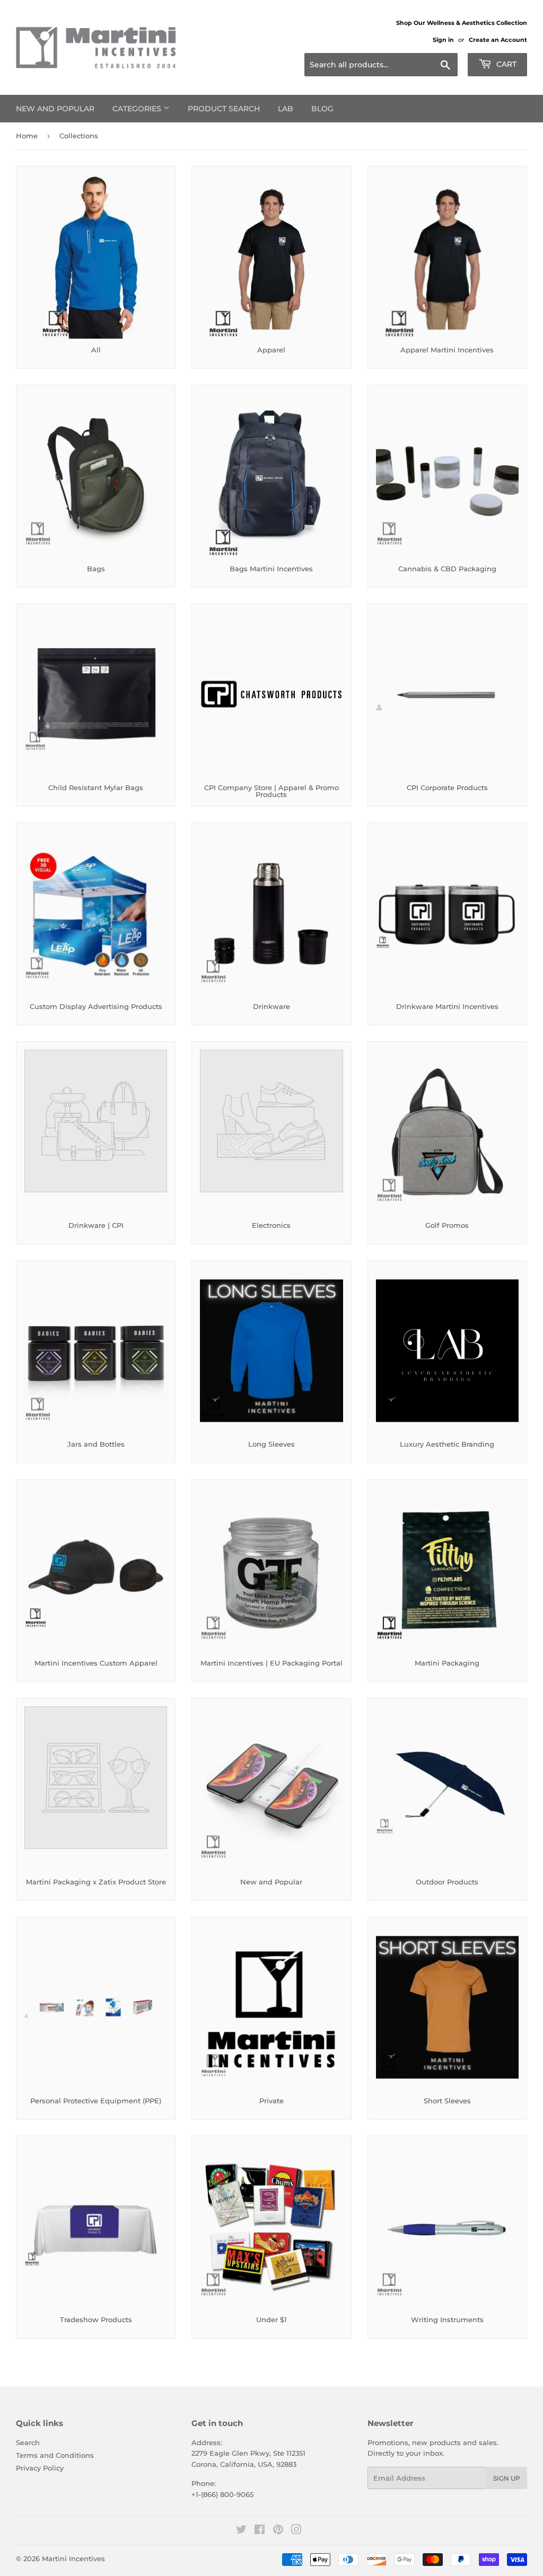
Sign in (443, 40)
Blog (322, 109)
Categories (138, 109)
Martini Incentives (73, 2559)
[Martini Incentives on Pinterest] (278, 2531)
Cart (505, 64)
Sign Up (507, 2478)
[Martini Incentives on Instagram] (296, 2531)
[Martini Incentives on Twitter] (241, 2531)
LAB (286, 109)
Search (28, 2442)
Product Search (224, 109)
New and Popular (55, 109)
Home (27, 136)
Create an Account (498, 40)
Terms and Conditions (55, 2455)
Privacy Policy (40, 2468)
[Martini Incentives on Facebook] (260, 2531)
